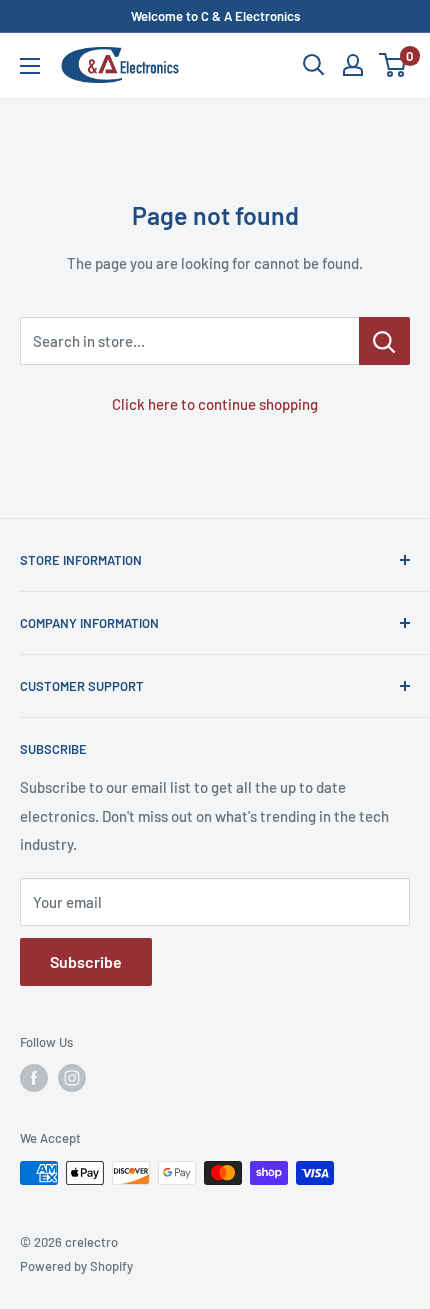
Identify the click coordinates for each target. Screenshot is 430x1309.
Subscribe (86, 961)
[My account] (353, 65)
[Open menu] (30, 66)
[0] (393, 65)
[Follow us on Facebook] (34, 1078)
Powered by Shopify (76, 1266)
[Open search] (314, 65)
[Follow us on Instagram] (72, 1078)
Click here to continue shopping (215, 404)
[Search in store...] (384, 341)
